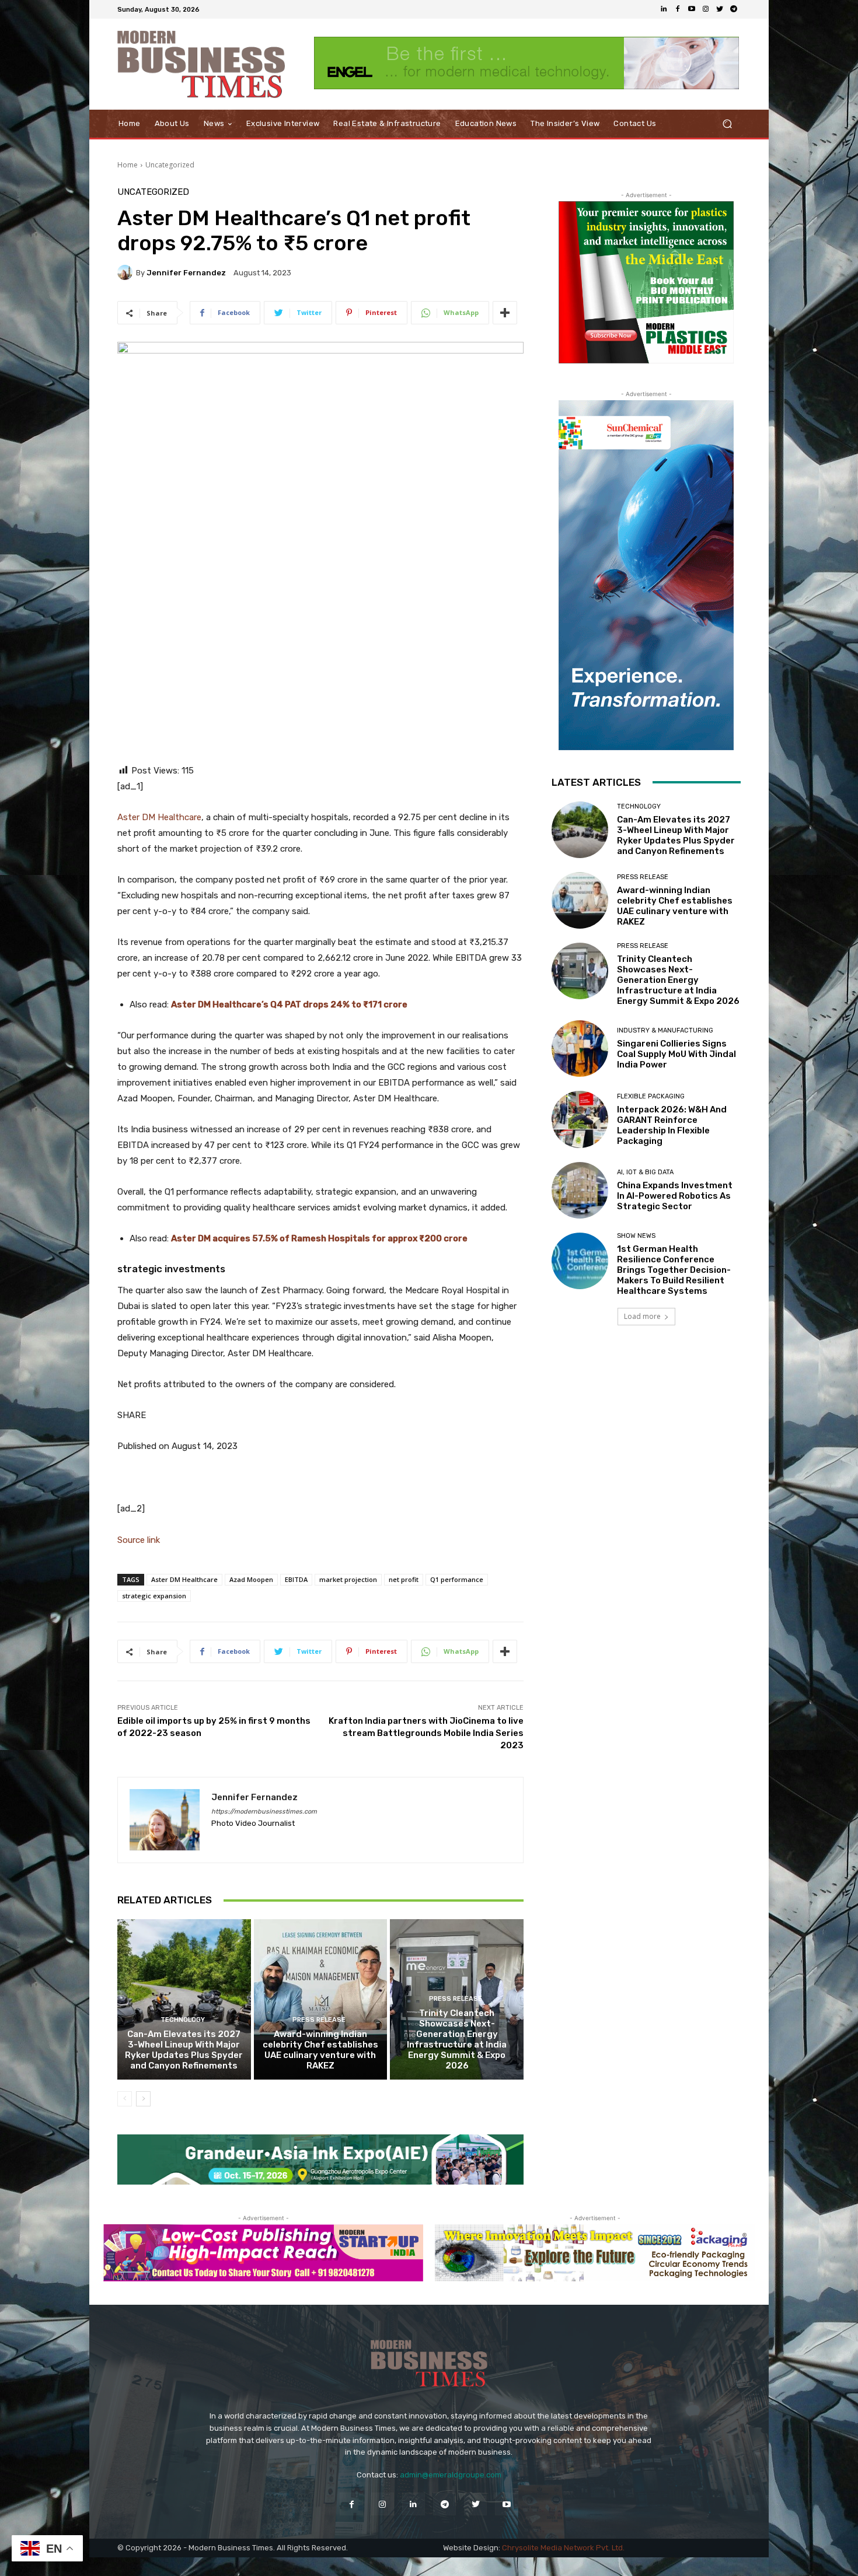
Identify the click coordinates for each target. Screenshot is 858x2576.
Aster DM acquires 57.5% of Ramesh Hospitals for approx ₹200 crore (319, 1238)
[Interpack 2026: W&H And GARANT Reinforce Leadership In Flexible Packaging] (580, 1119)
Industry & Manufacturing (665, 1030)
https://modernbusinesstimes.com (264, 1812)
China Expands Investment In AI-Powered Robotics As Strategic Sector (675, 1196)
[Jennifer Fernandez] (127, 272)
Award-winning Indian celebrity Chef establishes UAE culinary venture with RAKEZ (320, 2050)
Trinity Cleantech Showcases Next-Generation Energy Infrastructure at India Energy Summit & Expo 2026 (457, 2039)
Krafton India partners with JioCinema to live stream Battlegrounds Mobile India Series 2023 (426, 1733)
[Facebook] (678, 9)
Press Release (319, 2020)
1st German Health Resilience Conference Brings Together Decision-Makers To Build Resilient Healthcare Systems (674, 1270)
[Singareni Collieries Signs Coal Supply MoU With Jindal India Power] (580, 1049)
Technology (183, 2020)
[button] (727, 124)
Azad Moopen (251, 1579)
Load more (642, 1316)
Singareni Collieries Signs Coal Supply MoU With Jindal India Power (676, 1054)
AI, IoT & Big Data (645, 1172)
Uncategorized (170, 165)
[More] (505, 313)
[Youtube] (692, 9)
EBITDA (296, 1579)
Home (128, 165)
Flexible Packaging (651, 1096)
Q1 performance (457, 1579)
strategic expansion (154, 1596)
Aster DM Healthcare (159, 817)
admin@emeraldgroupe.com (451, 2475)
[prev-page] (125, 2099)
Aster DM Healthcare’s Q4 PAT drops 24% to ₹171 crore (289, 1005)
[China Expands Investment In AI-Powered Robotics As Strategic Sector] (580, 1190)
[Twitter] (720, 9)
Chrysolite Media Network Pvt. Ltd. (563, 2548)
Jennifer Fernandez (186, 273)
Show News (636, 1236)
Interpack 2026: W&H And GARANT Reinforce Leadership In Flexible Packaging (672, 1125)
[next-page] (143, 2099)
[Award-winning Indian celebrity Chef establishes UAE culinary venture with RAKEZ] (321, 1999)
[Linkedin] (664, 9)
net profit (404, 1579)
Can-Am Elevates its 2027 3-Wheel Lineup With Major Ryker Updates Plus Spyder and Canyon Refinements (184, 2050)
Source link (139, 1540)
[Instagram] (706, 9)
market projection (348, 1579)
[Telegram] (734, 9)
